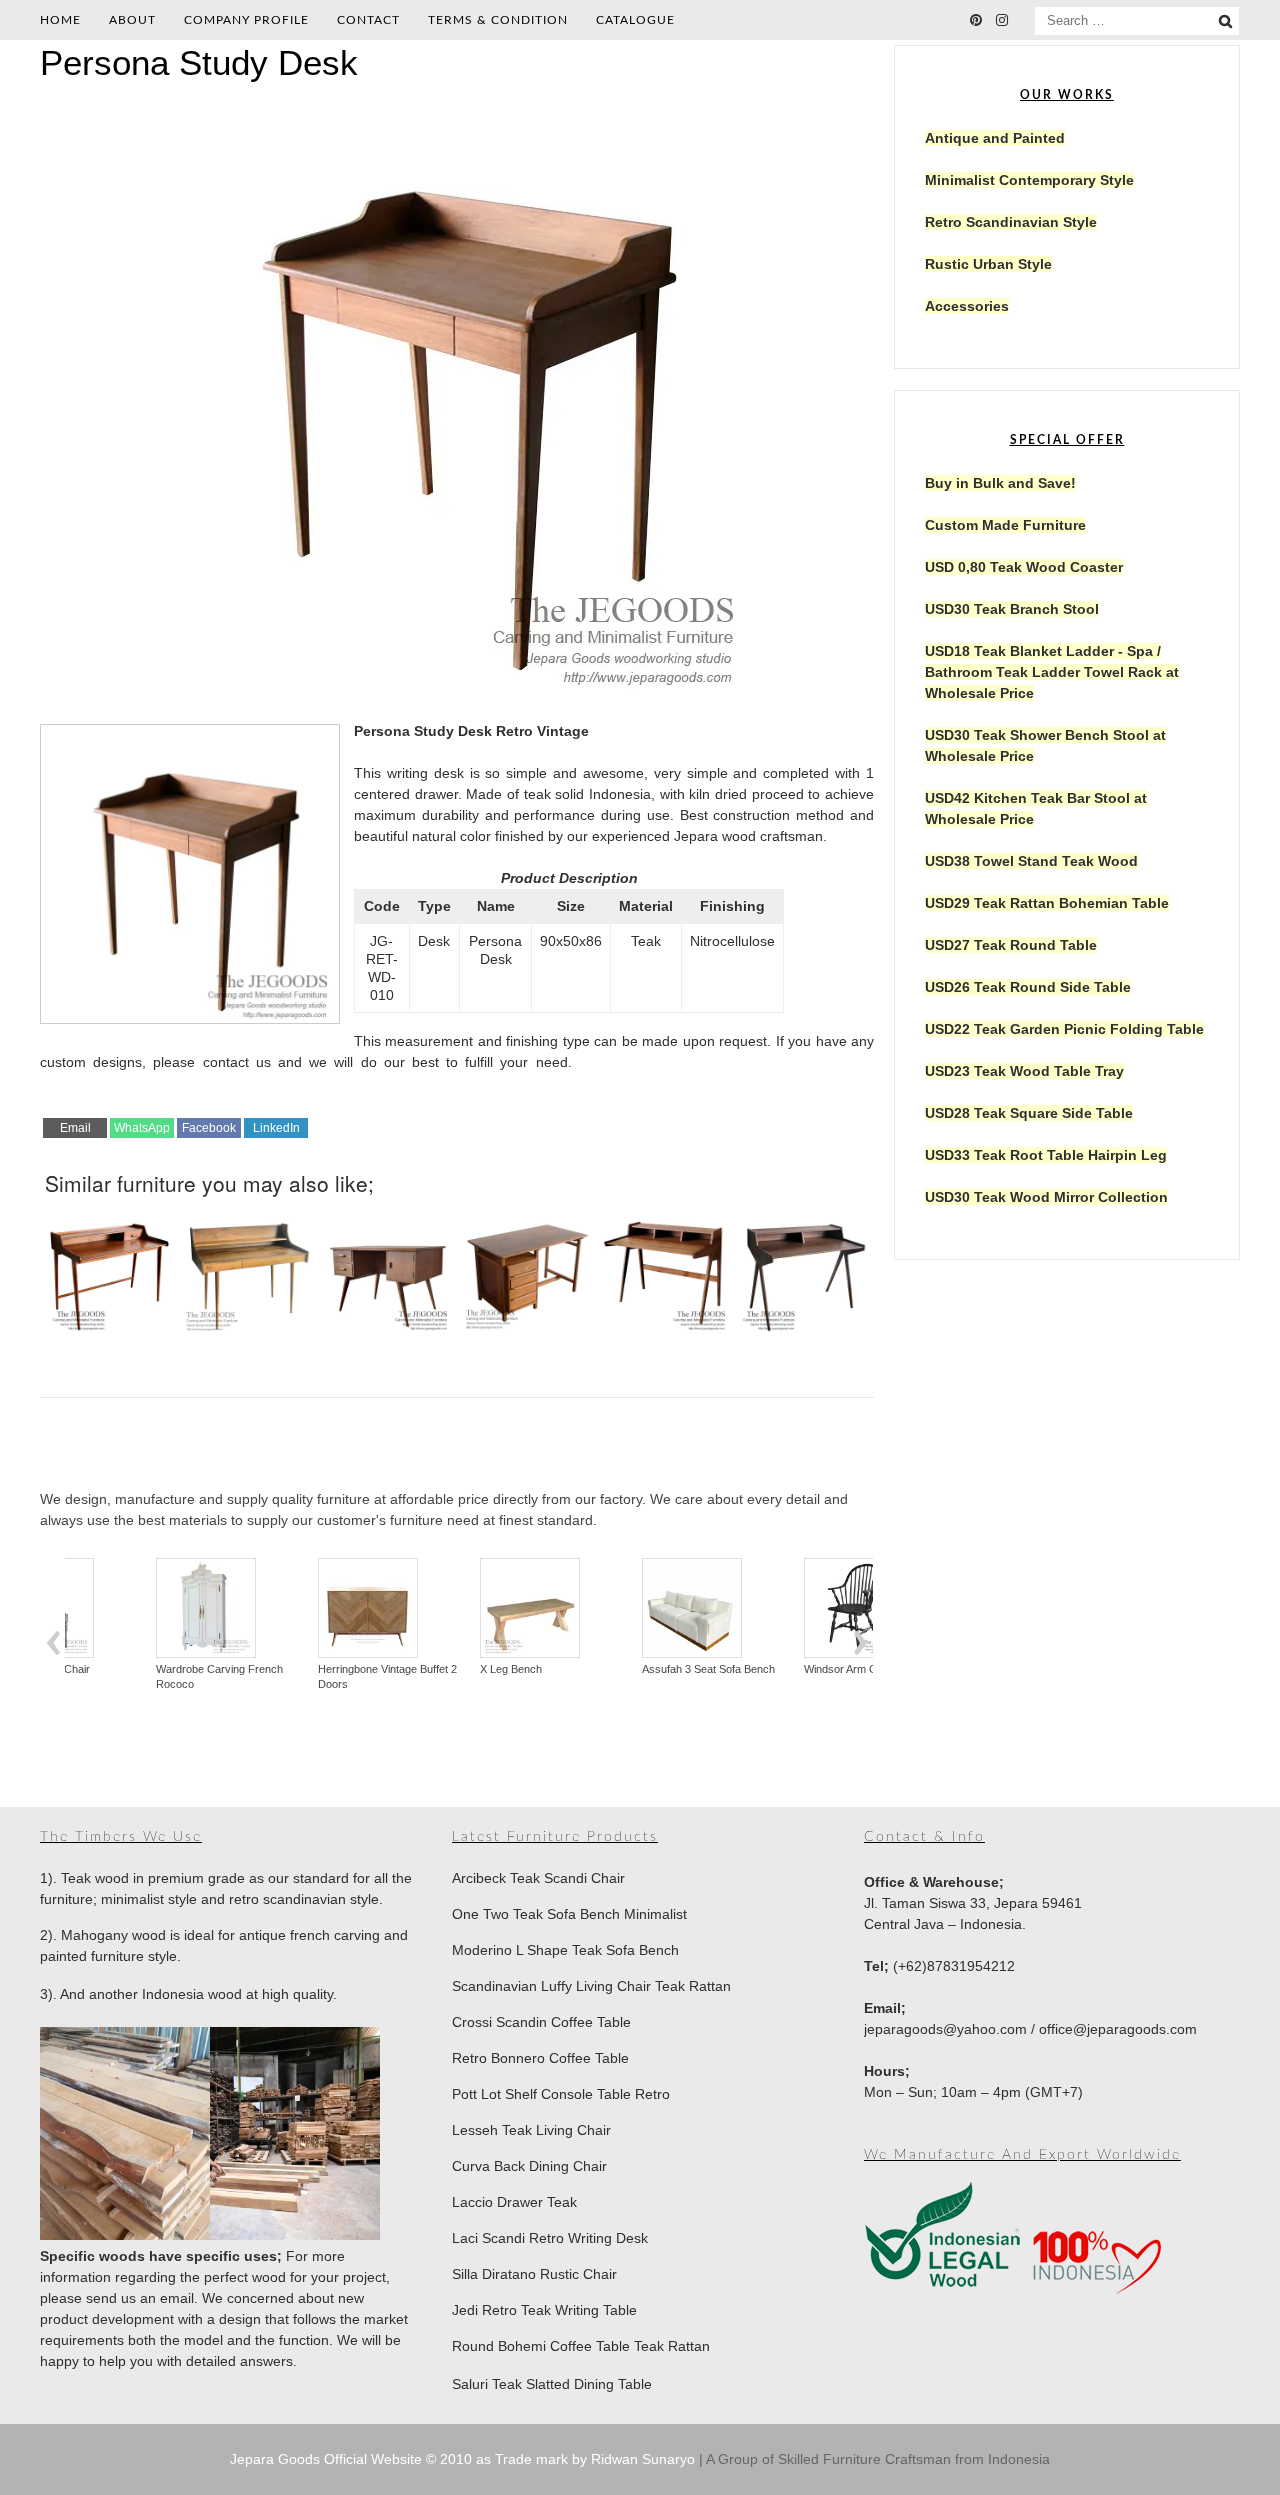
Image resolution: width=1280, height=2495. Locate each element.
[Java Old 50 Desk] (387, 1267)
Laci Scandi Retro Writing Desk (550, 2238)
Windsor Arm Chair (769, 1669)
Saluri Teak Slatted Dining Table (552, 2384)
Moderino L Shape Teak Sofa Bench (565, 1950)
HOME (60, 20)
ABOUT (132, 20)
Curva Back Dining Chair (529, 2166)
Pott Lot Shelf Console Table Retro (561, 2094)
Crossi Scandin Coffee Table (541, 2022)
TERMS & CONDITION (498, 20)
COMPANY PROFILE (246, 20)
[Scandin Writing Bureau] (526, 1267)
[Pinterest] (976, 20)
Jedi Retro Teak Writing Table (544, 2310)
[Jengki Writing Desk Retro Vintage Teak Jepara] (665, 1267)
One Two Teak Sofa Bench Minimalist (569, 1914)
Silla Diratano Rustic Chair (534, 2274)
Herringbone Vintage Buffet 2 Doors (307, 1676)
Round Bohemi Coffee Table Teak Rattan (581, 2346)
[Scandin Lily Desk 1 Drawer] (109, 1267)
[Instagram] (1002, 20)
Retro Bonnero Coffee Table (540, 2058)
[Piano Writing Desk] (248, 1267)
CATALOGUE (635, 20)
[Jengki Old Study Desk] (804, 1267)
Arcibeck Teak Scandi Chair (538, 1878)
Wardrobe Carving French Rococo (139, 1676)
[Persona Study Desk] (457, 689)
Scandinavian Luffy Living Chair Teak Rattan (591, 1986)
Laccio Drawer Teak (514, 2202)
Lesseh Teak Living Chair (531, 2130)
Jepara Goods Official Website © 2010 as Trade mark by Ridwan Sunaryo (464, 2459)
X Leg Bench (431, 1669)
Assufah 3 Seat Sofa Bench (628, 1669)
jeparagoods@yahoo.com (945, 2029)
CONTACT (368, 20)
